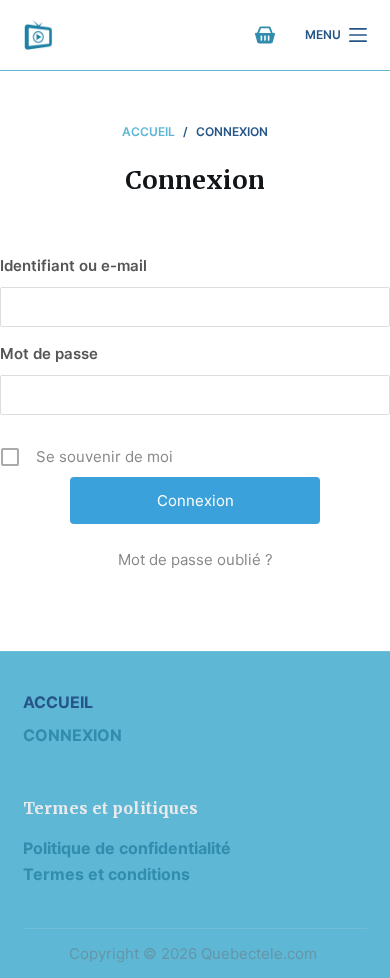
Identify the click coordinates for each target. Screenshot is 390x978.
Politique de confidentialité (127, 848)
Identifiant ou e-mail (73, 265)
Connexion (72, 735)
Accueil (58, 702)
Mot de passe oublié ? (195, 559)
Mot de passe (49, 353)
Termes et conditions (106, 874)
